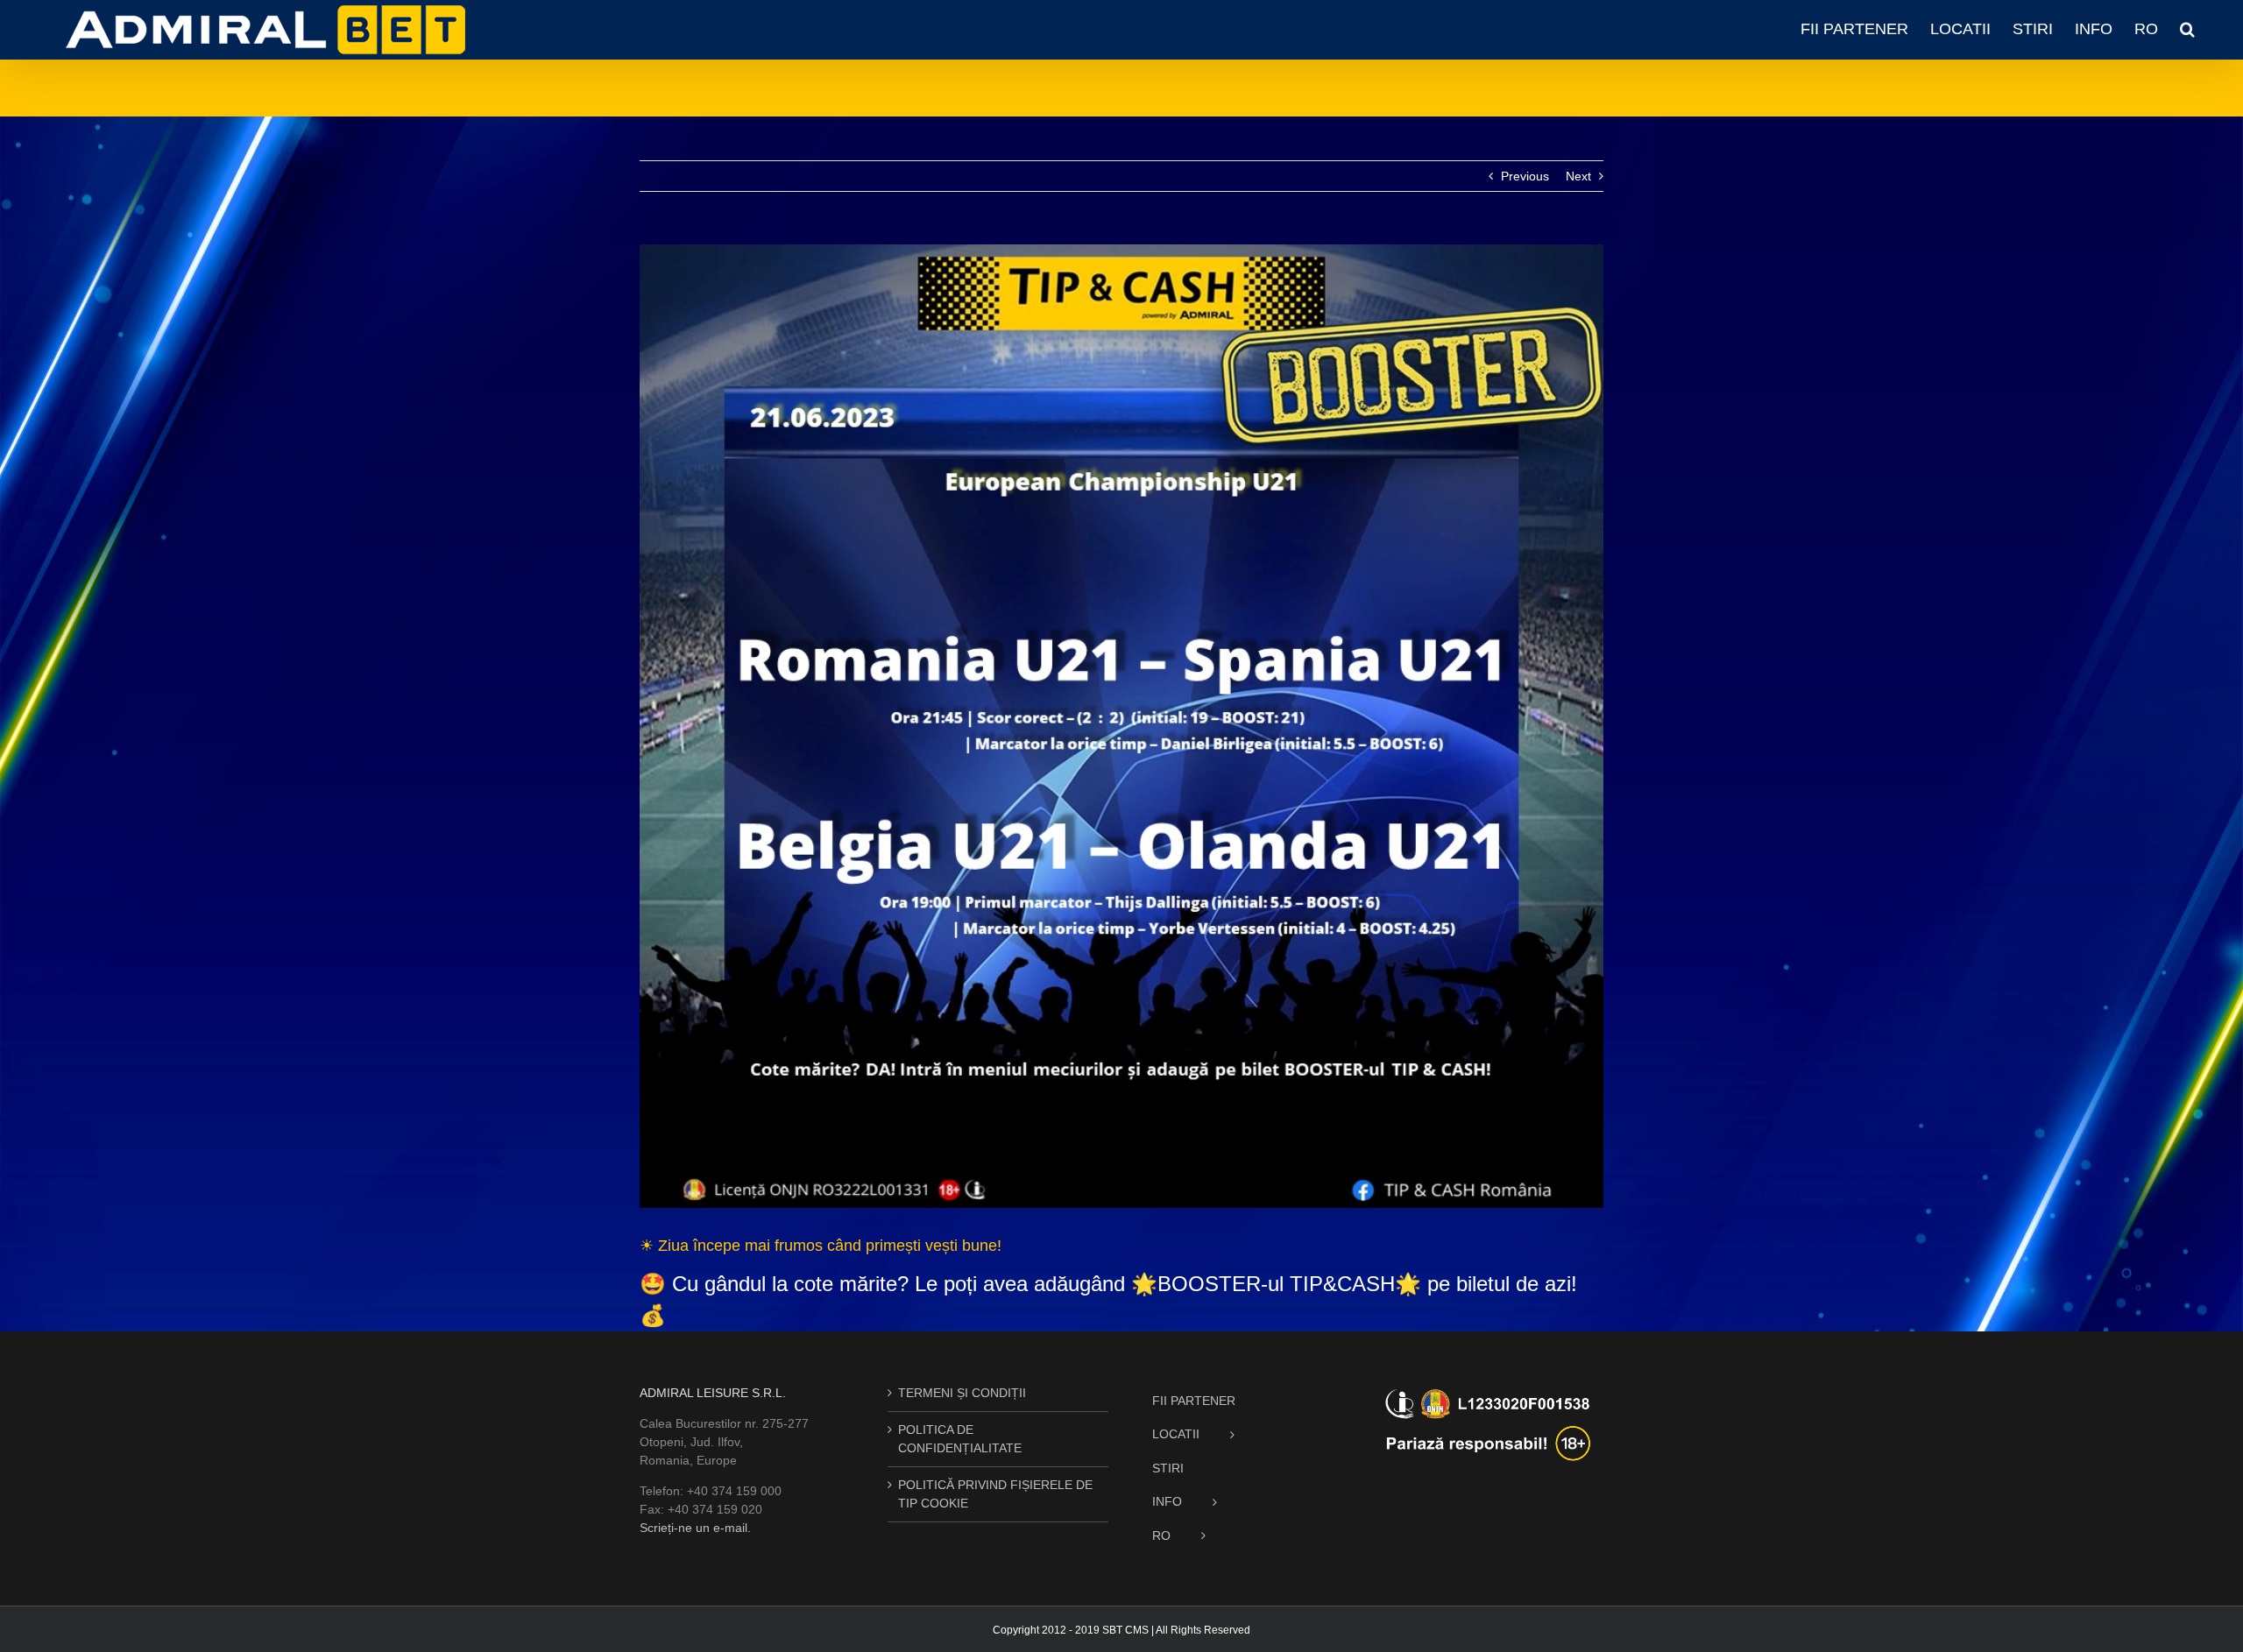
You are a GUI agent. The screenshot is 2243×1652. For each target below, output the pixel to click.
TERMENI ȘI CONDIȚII (962, 1393)
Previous (1525, 176)
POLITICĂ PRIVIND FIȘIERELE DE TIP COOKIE (995, 1494)
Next (1578, 176)
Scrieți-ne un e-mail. (695, 1528)
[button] (2187, 29)
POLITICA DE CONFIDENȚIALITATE (960, 1439)
